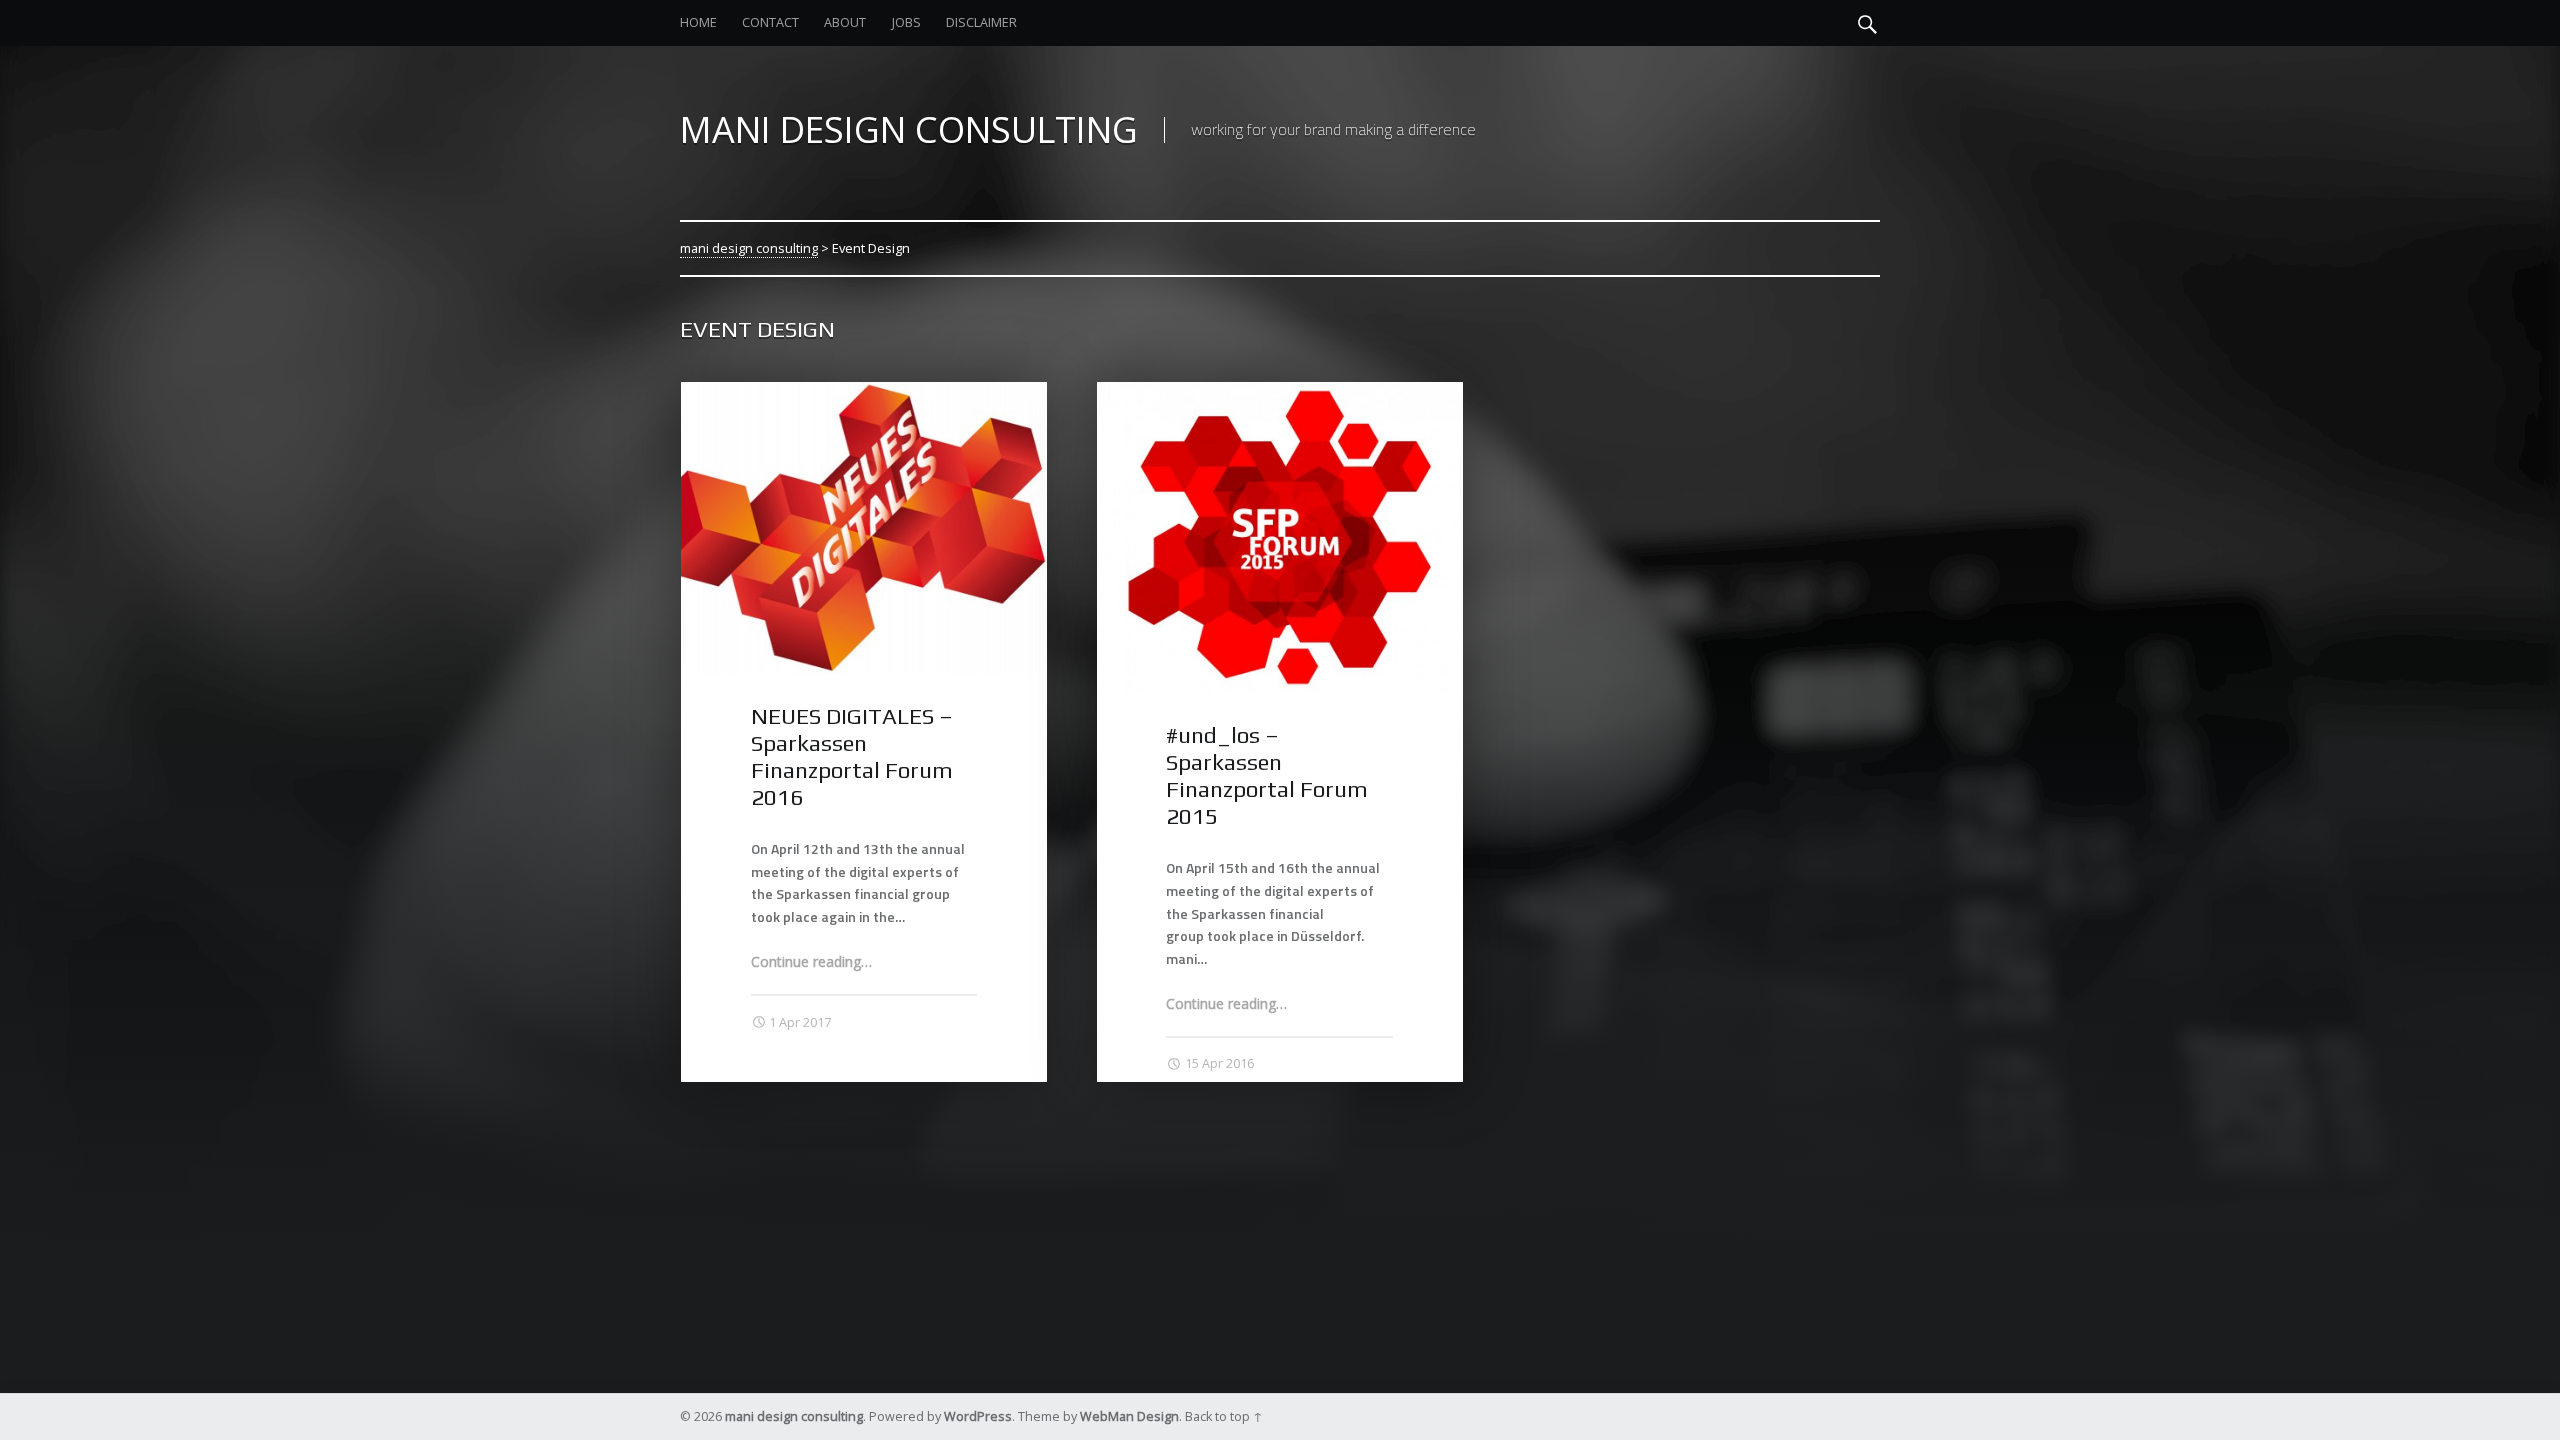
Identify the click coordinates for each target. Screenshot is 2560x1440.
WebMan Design (1129, 1416)
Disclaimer (981, 22)
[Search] (1867, 22)
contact (770, 22)
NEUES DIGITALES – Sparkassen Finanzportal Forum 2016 (852, 756)
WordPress (978, 1416)
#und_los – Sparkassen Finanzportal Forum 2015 (1267, 775)
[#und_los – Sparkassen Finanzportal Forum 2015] (1280, 392)
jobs (906, 22)
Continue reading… (811, 961)
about (845, 22)
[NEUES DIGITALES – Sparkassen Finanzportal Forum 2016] (864, 392)
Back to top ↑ (1224, 1416)
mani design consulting (749, 248)
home (698, 22)
